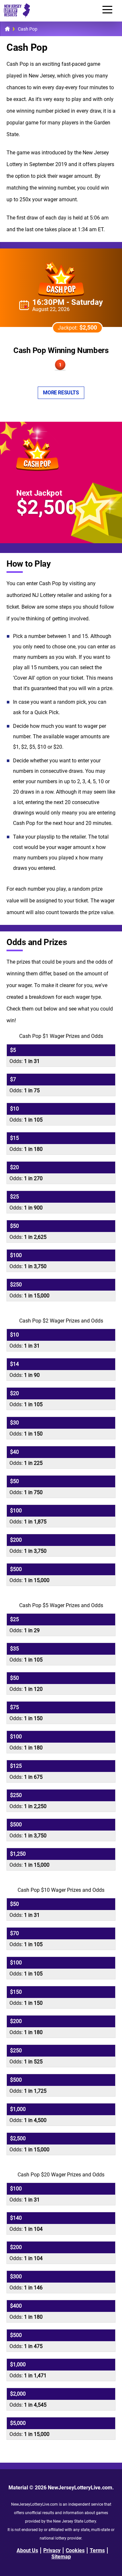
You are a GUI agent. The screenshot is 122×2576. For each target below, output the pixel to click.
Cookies (75, 2550)
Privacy (52, 2550)
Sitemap (61, 2557)
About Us (27, 2550)
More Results (61, 393)
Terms (97, 2550)
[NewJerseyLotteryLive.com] (15, 16)
